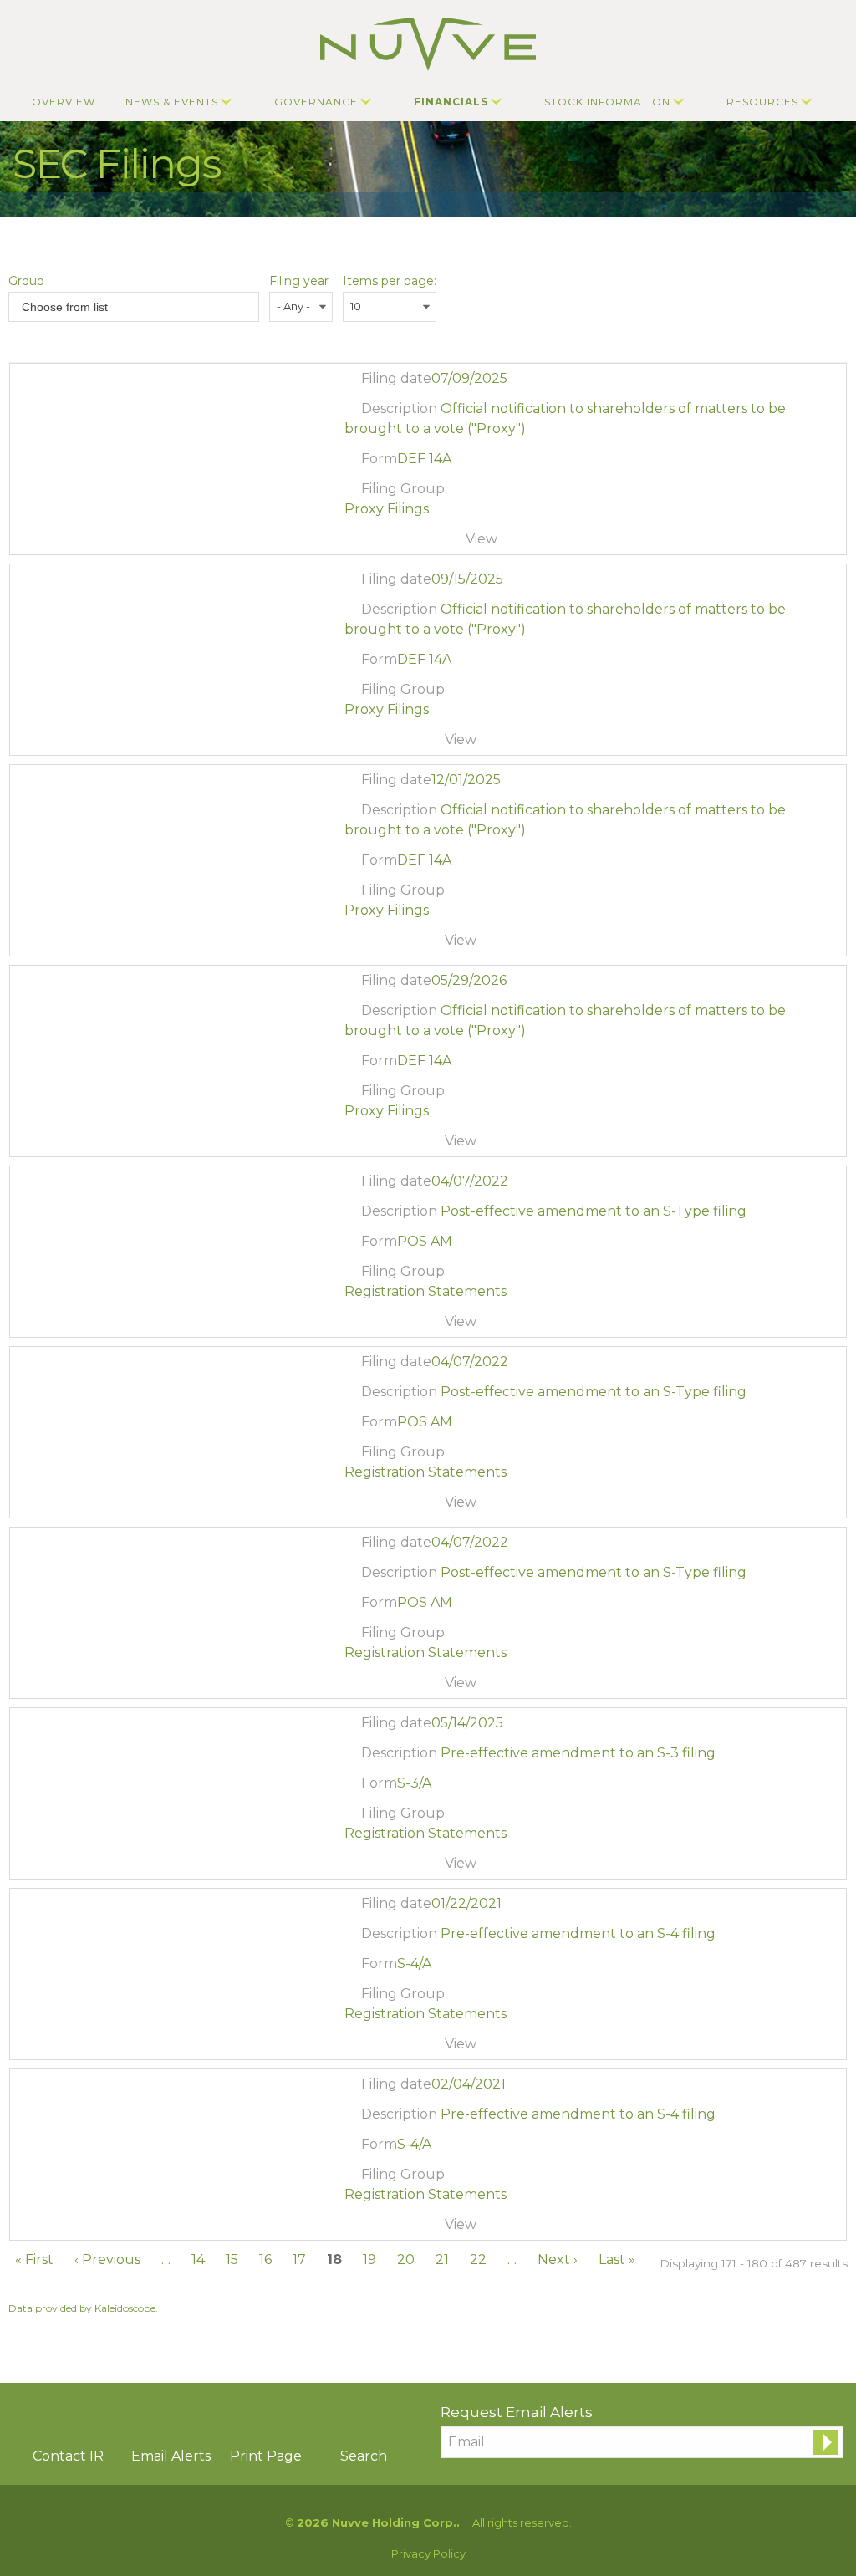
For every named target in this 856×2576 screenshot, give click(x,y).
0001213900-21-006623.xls (397, 2229)
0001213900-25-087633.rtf (376, 744)
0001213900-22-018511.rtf (376, 1326)
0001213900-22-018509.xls (397, 1687)
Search (364, 2456)
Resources (762, 102)
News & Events (172, 102)
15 (232, 2260)
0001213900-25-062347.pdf (355, 543)
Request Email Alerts (517, 2412)
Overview (64, 102)
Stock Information (607, 102)
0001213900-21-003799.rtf (376, 2048)
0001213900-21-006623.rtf (376, 2229)
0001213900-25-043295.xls (397, 1868)
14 (198, 2260)
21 (442, 2260)
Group (26, 281)
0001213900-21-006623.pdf (355, 2229)
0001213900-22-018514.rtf (376, 1507)
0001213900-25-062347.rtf (376, 543)
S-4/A (414, 1964)
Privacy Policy (428, 2554)
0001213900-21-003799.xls (397, 2048)
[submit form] (826, 2442)
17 (299, 2260)
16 (265, 2260)
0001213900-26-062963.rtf (376, 1145)
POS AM (425, 1241)
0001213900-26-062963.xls (397, 1145)
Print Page (266, 2456)
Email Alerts (171, 2456)
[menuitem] (64, 102)
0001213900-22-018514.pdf (355, 1507)
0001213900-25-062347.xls (397, 543)
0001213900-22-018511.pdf (355, 1326)
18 (334, 2260)
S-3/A (414, 1783)
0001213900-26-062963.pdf (355, 1145)
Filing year (299, 281)
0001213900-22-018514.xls (397, 1507)
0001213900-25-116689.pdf (355, 945)
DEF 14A (424, 459)
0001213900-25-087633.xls (397, 744)
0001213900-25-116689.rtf (376, 945)
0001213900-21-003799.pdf (355, 2048)
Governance (316, 102)
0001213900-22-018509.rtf (376, 1687)
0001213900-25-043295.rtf (376, 1868)
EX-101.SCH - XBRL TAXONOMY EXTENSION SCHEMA (418, 543)
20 (406, 2260)
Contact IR (68, 2456)
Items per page (388, 281)
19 (369, 2260)
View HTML (438, 543)
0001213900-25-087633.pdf (355, 744)
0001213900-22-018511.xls (397, 1326)
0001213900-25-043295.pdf (355, 1868)
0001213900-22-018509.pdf (355, 1687)
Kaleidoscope (125, 2308)
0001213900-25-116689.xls (397, 945)
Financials (451, 102)
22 (478, 2260)
